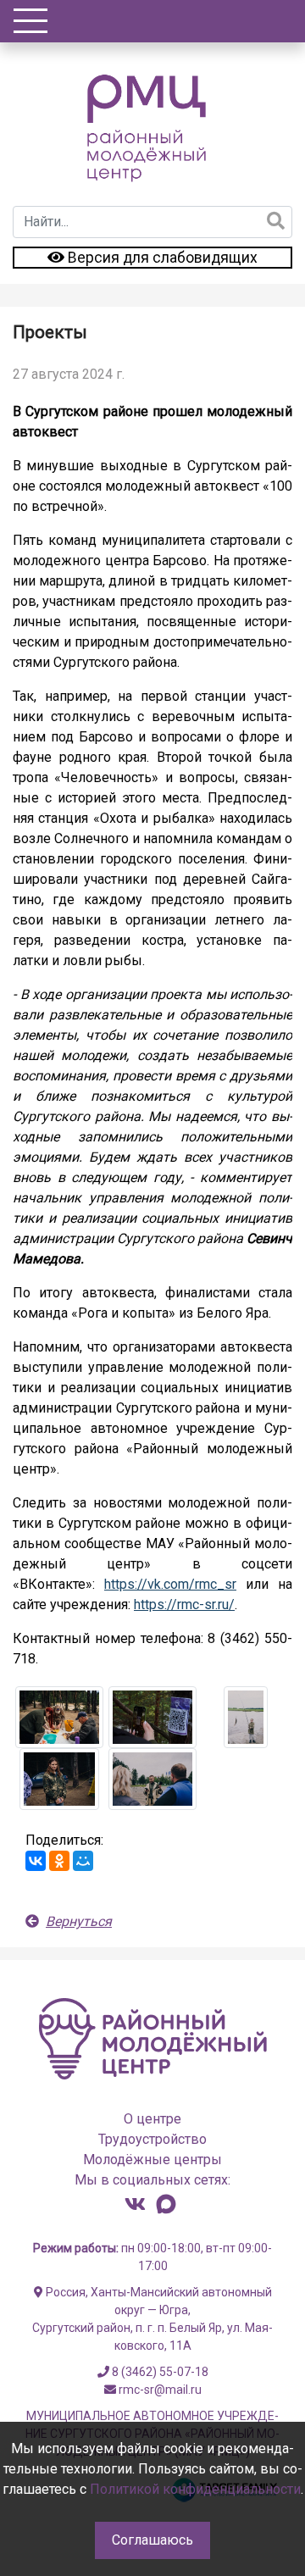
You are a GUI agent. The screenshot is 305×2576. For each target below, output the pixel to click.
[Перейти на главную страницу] (151, 126)
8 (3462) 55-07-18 (159, 2372)
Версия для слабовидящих (161, 258)
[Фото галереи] (59, 1717)
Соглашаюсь (152, 2540)
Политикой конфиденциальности (195, 2489)
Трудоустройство (152, 2139)
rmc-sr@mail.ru (159, 2390)
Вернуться (79, 1921)
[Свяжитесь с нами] (135, 2204)
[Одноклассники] (59, 1861)
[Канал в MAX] (166, 2204)
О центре (152, 2119)
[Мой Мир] (83, 1861)
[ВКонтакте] (36, 1861)
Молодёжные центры (152, 2160)
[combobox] (152, 222)
